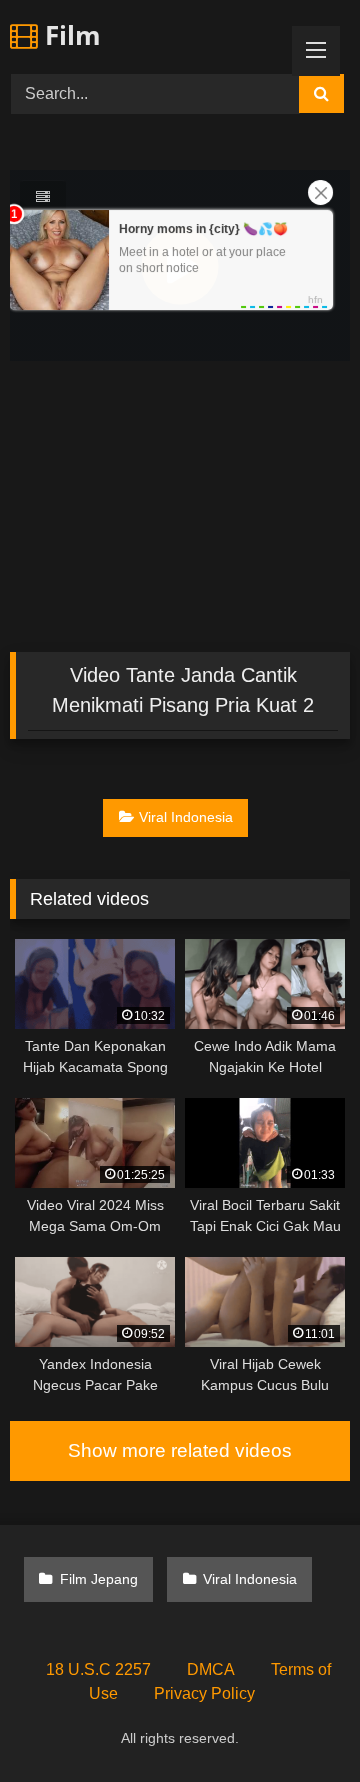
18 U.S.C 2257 (98, 1669)
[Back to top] (298, 1722)
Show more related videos (180, 1450)
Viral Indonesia (186, 817)
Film (69, 35)
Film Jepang (99, 1579)
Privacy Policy (204, 1693)
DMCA (211, 1669)
